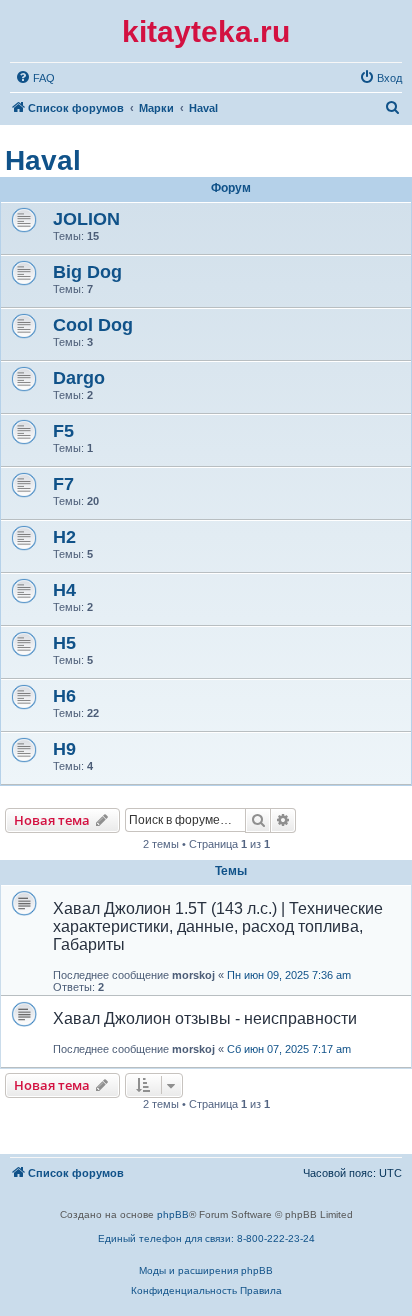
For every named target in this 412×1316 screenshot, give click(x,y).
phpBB (173, 1214)
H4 (64, 590)
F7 (63, 484)
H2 (64, 537)
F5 (63, 431)
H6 (64, 696)
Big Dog (87, 272)
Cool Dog (93, 325)
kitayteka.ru (206, 31)
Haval (43, 160)
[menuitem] (35, 78)
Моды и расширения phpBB (206, 1270)
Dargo (79, 378)
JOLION (86, 219)
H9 (64, 749)
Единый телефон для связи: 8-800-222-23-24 (206, 1238)
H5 (64, 643)
